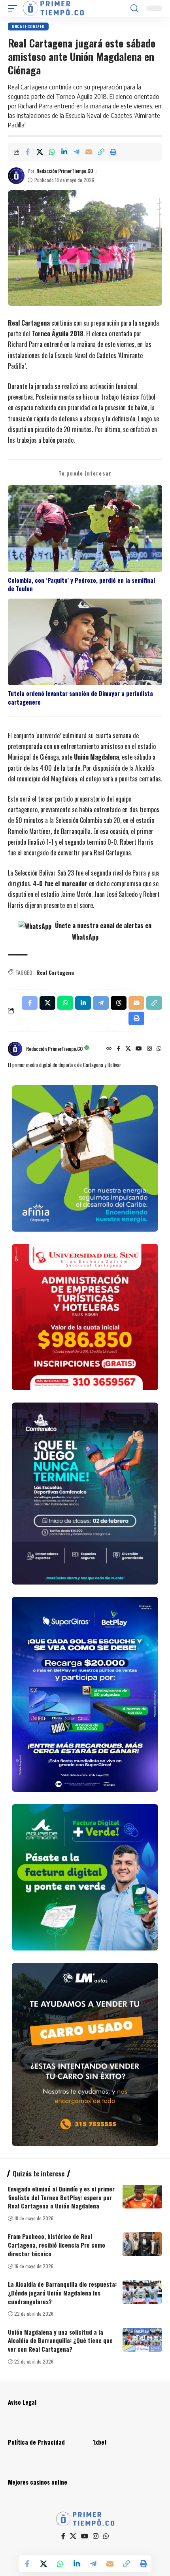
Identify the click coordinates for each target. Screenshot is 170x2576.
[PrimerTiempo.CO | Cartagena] (53, 8)
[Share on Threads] (119, 1003)
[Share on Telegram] (76, 152)
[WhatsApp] (159, 1049)
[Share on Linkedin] (64, 152)
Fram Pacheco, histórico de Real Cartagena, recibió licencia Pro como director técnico (57, 2245)
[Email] (89, 152)
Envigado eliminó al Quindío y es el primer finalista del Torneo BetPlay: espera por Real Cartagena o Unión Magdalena (61, 2197)
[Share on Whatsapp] (52, 152)
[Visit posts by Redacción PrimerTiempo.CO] (16, 176)
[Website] (109, 1049)
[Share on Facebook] (27, 152)
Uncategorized (28, 26)
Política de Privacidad (36, 2442)
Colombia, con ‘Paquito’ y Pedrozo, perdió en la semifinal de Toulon (81, 584)
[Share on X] (40, 152)
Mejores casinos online (38, 2482)
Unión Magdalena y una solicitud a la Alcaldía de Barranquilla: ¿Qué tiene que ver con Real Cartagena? (60, 2341)
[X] (128, 1049)
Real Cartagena (55, 972)
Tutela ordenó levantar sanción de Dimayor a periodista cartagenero (80, 698)
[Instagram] (149, 1049)
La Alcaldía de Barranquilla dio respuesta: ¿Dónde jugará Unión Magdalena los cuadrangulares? (62, 2293)
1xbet (100, 2442)
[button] (15, 8)
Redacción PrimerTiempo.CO (65, 171)
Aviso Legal (22, 2402)
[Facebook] (118, 1049)
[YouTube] (139, 1049)
